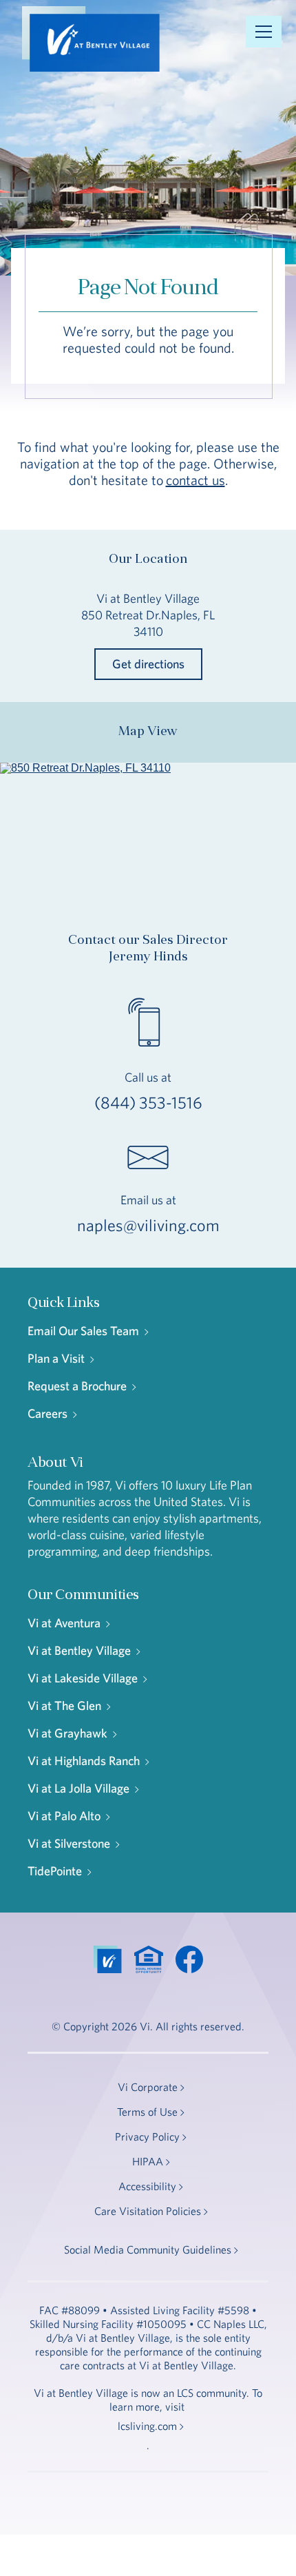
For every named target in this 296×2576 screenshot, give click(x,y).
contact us (195, 480)
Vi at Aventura (64, 1623)
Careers (47, 1413)
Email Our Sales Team (83, 1331)
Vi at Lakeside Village (83, 1678)
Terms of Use (147, 2112)
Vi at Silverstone (69, 1843)
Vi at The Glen (64, 1706)
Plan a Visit (56, 1358)
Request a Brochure (77, 1386)
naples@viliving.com (148, 1225)
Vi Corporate (148, 2087)
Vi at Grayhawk (67, 1733)
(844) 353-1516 (148, 1102)
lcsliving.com (147, 2426)
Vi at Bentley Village (79, 1650)
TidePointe (55, 1871)
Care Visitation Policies (148, 2211)
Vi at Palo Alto (64, 1816)
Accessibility (147, 2186)
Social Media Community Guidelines (148, 2249)
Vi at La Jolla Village (78, 1788)
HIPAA (148, 2161)
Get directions (148, 664)
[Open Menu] (264, 32)
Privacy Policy (147, 2136)
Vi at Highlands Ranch (84, 1761)
